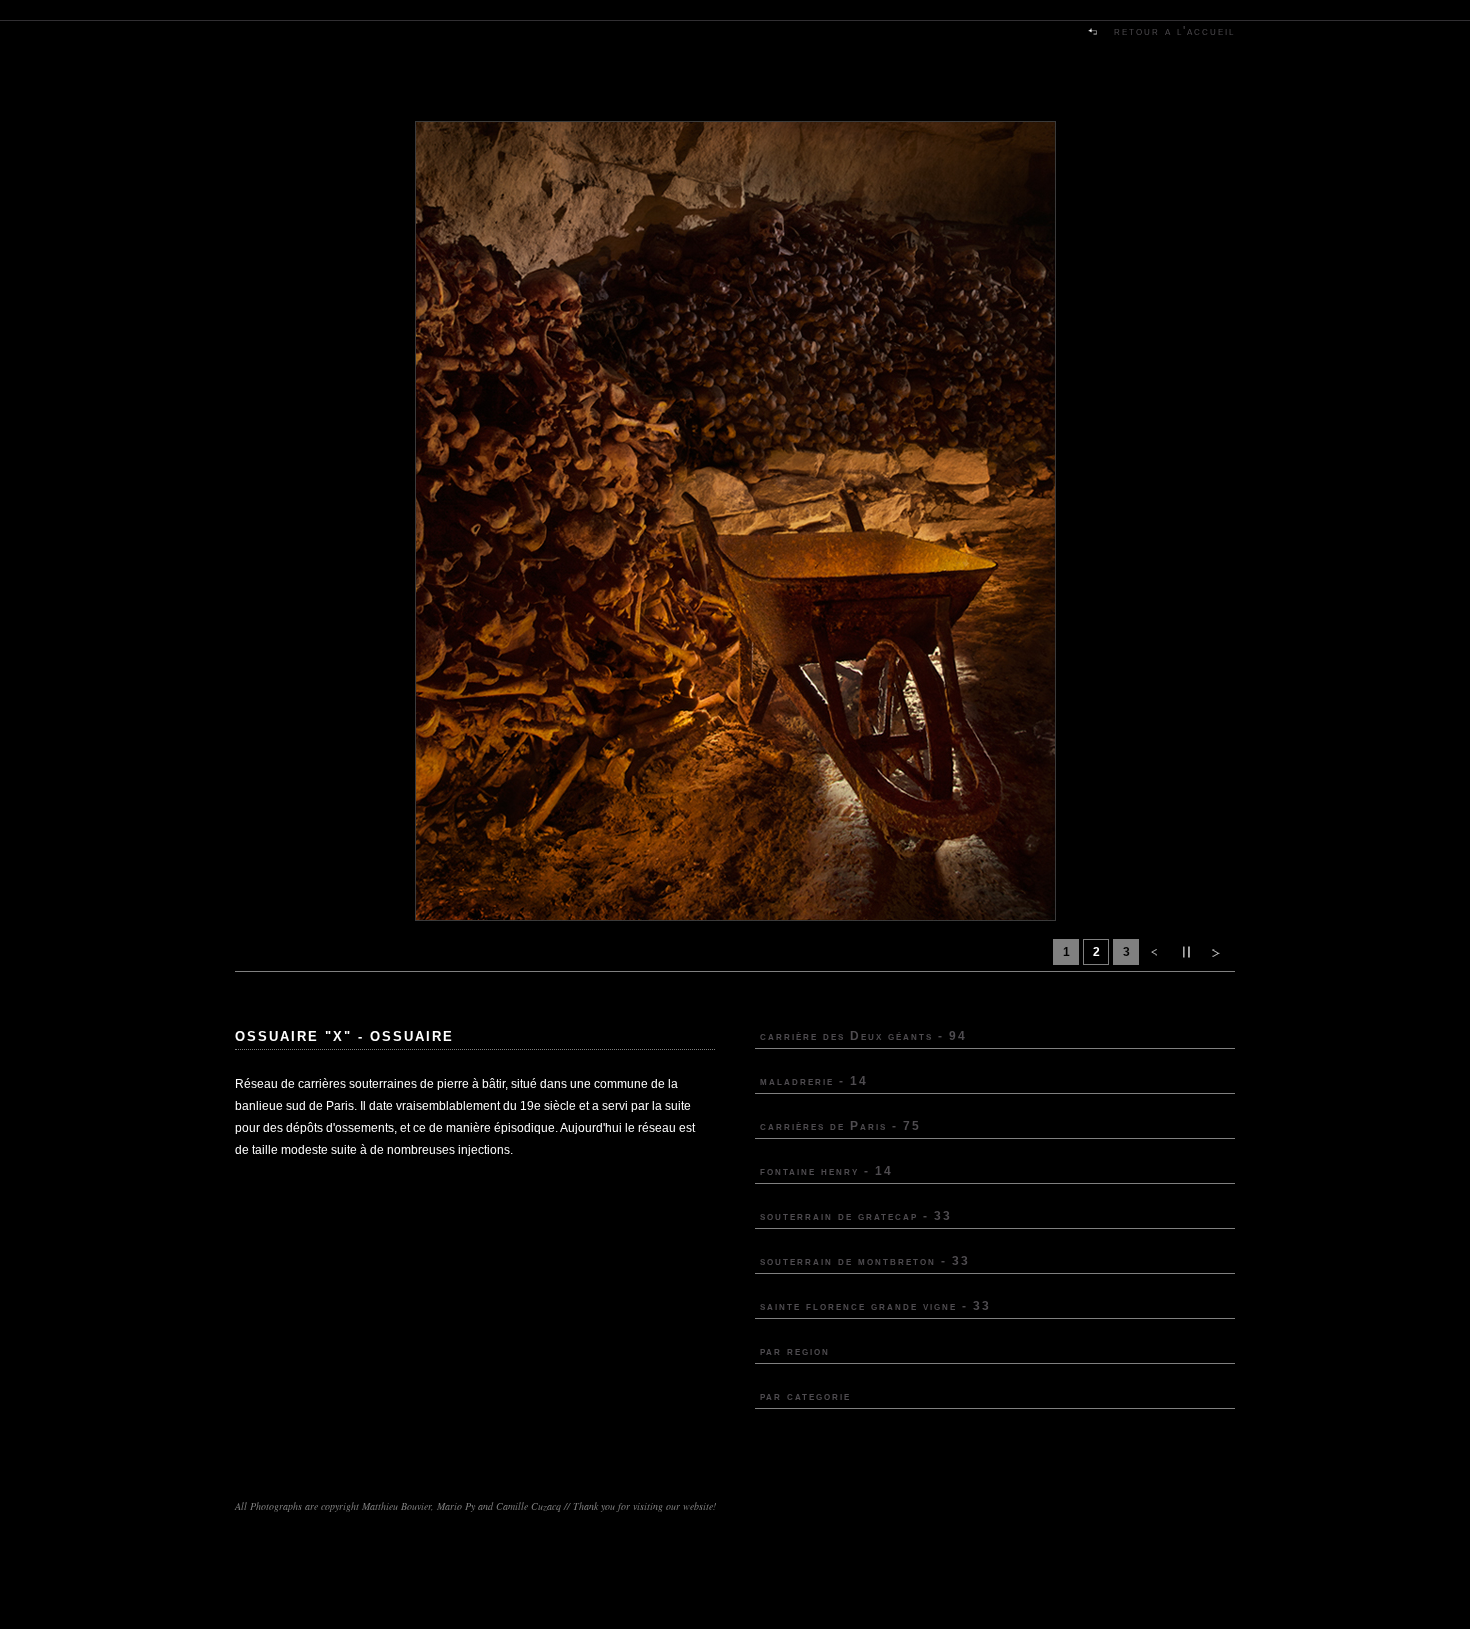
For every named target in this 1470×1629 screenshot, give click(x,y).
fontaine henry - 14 (826, 1171)
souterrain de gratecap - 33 (856, 1216)
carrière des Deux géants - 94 (863, 1036)
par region (795, 1351)
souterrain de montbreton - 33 (865, 1261)
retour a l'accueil (1174, 31)
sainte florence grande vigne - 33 (875, 1306)
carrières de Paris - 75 (840, 1126)
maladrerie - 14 (814, 1081)
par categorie (805, 1396)
